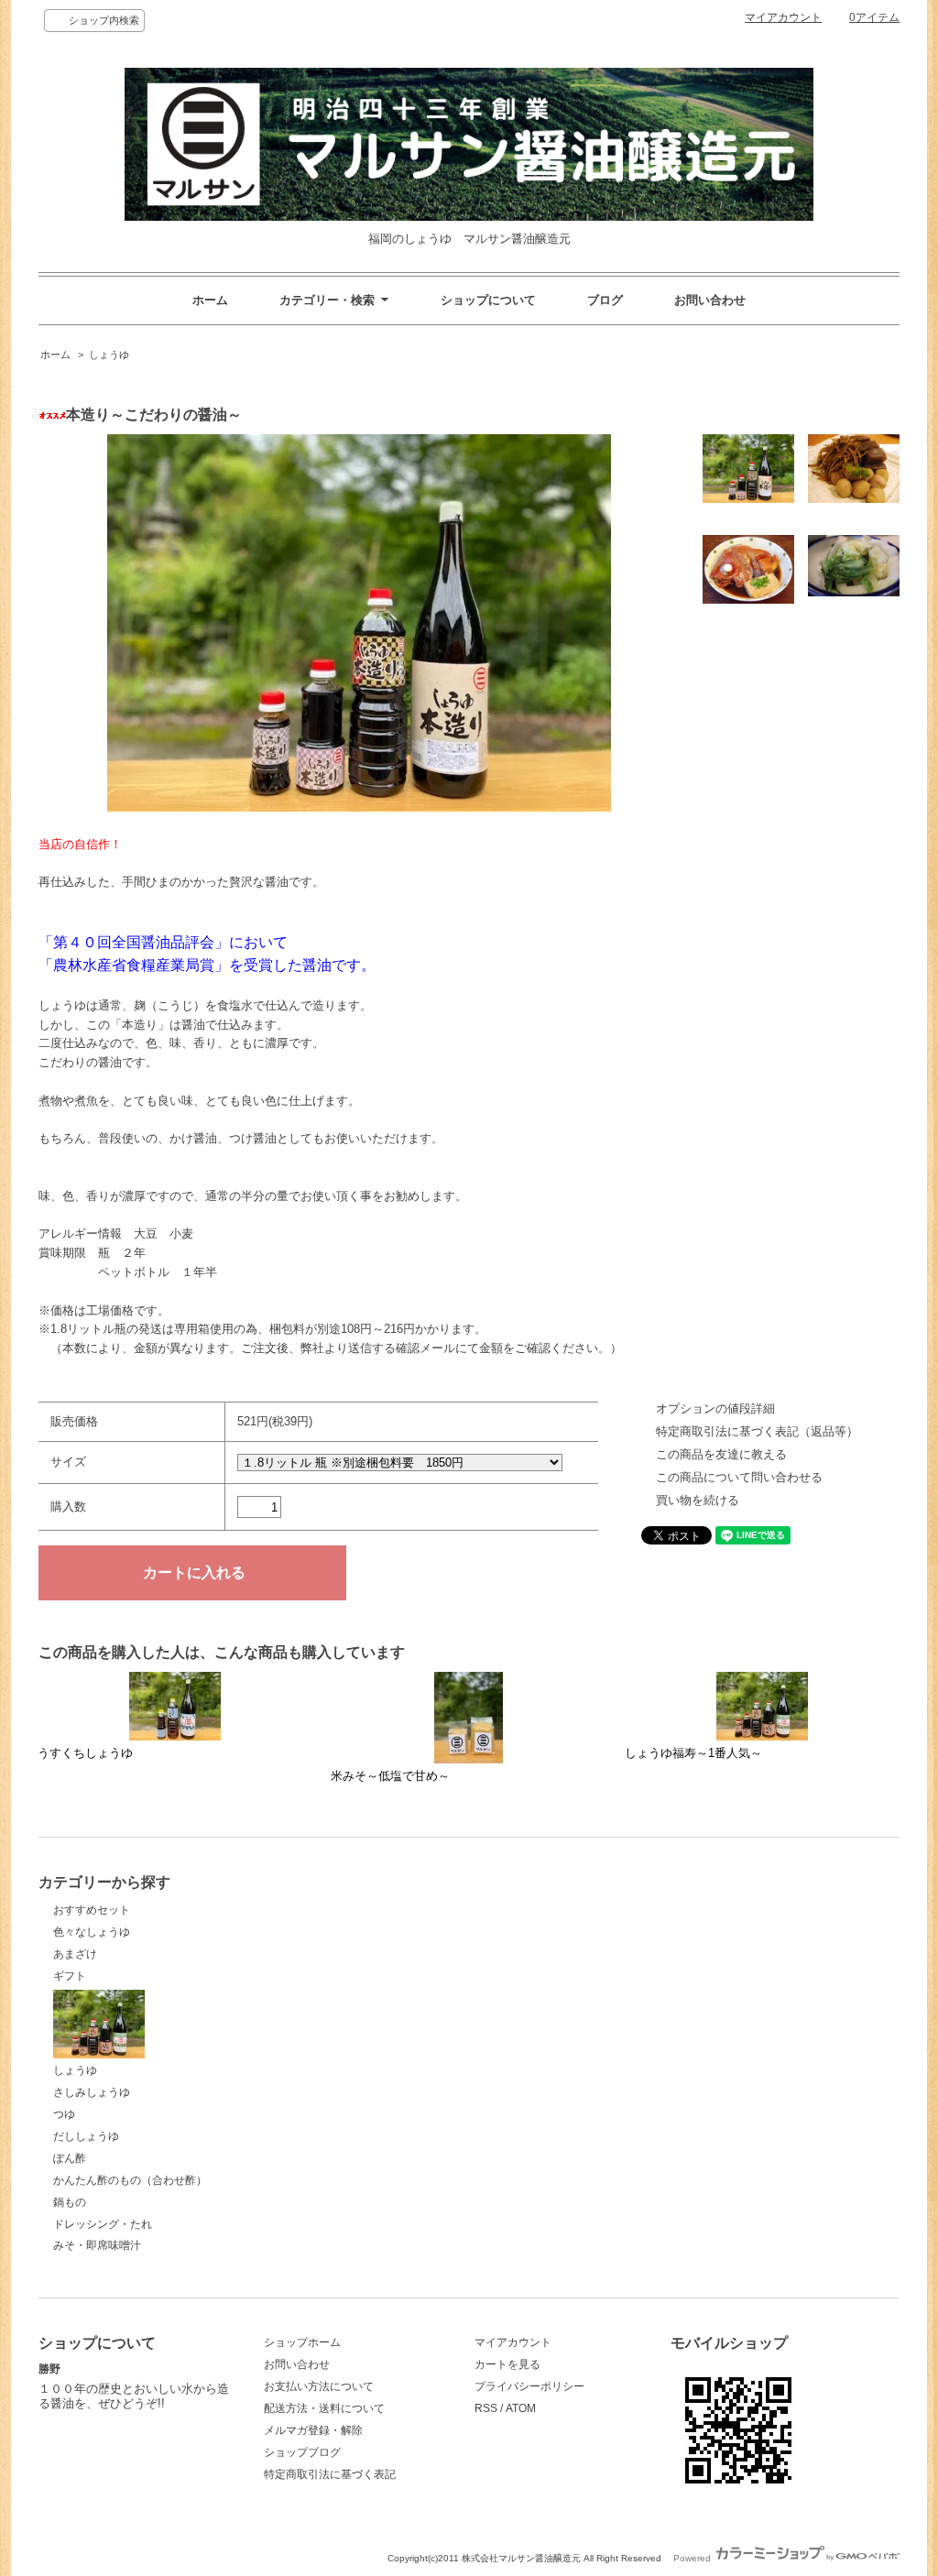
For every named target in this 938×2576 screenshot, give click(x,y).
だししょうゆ (86, 2136)
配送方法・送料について (324, 2408)
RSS (486, 2408)
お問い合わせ (710, 300)
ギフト (70, 1976)
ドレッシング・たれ (103, 2224)
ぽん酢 (70, 2158)
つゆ (64, 2114)
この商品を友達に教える (721, 1454)
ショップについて (488, 300)
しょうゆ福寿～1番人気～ (693, 1753)
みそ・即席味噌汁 (97, 2245)
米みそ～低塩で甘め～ (390, 1776)
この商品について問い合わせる (739, 1477)
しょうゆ (109, 355)
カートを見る (507, 2364)
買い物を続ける (698, 1500)
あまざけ (75, 1954)
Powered (693, 2558)
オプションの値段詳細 (715, 1408)
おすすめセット (92, 1910)
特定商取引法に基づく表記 (330, 2474)
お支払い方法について (319, 2386)
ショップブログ (302, 2452)
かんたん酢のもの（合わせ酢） (130, 2180)
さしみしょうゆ (92, 2092)
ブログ (605, 300)
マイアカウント (783, 17)
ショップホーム (302, 2342)
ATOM (521, 2408)
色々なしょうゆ (92, 1932)
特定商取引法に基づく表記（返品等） (757, 1431)
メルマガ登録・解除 (313, 2430)
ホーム (210, 300)
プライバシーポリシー (529, 2386)
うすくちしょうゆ (85, 1753)
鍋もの (70, 2202)
